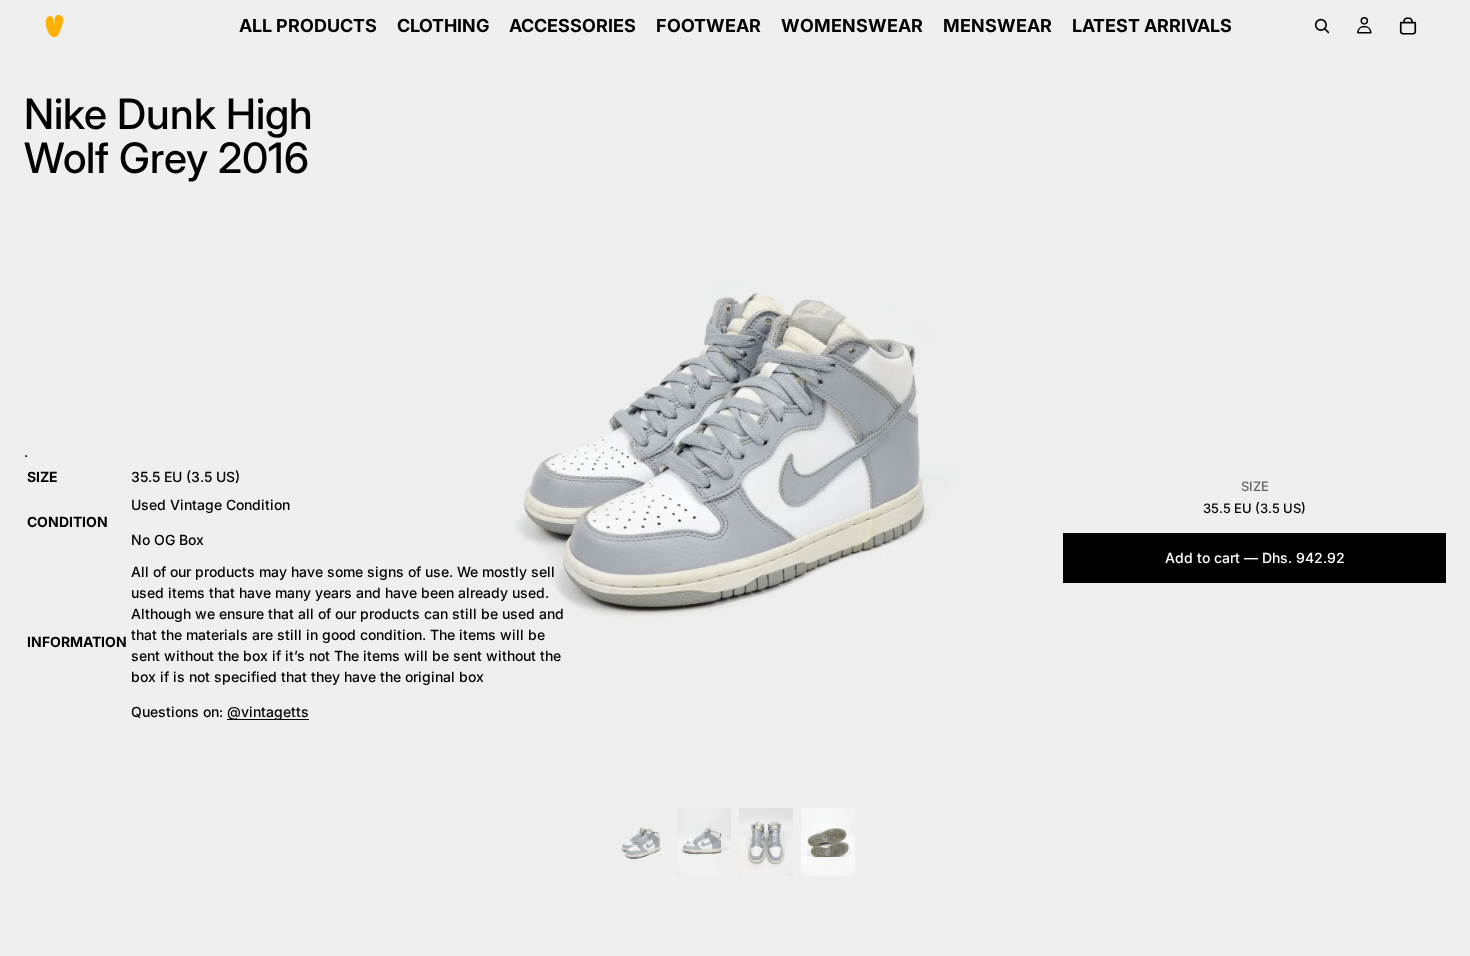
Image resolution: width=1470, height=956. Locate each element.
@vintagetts (268, 711)
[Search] (1322, 26)
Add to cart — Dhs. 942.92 (1255, 557)
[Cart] (1408, 26)
